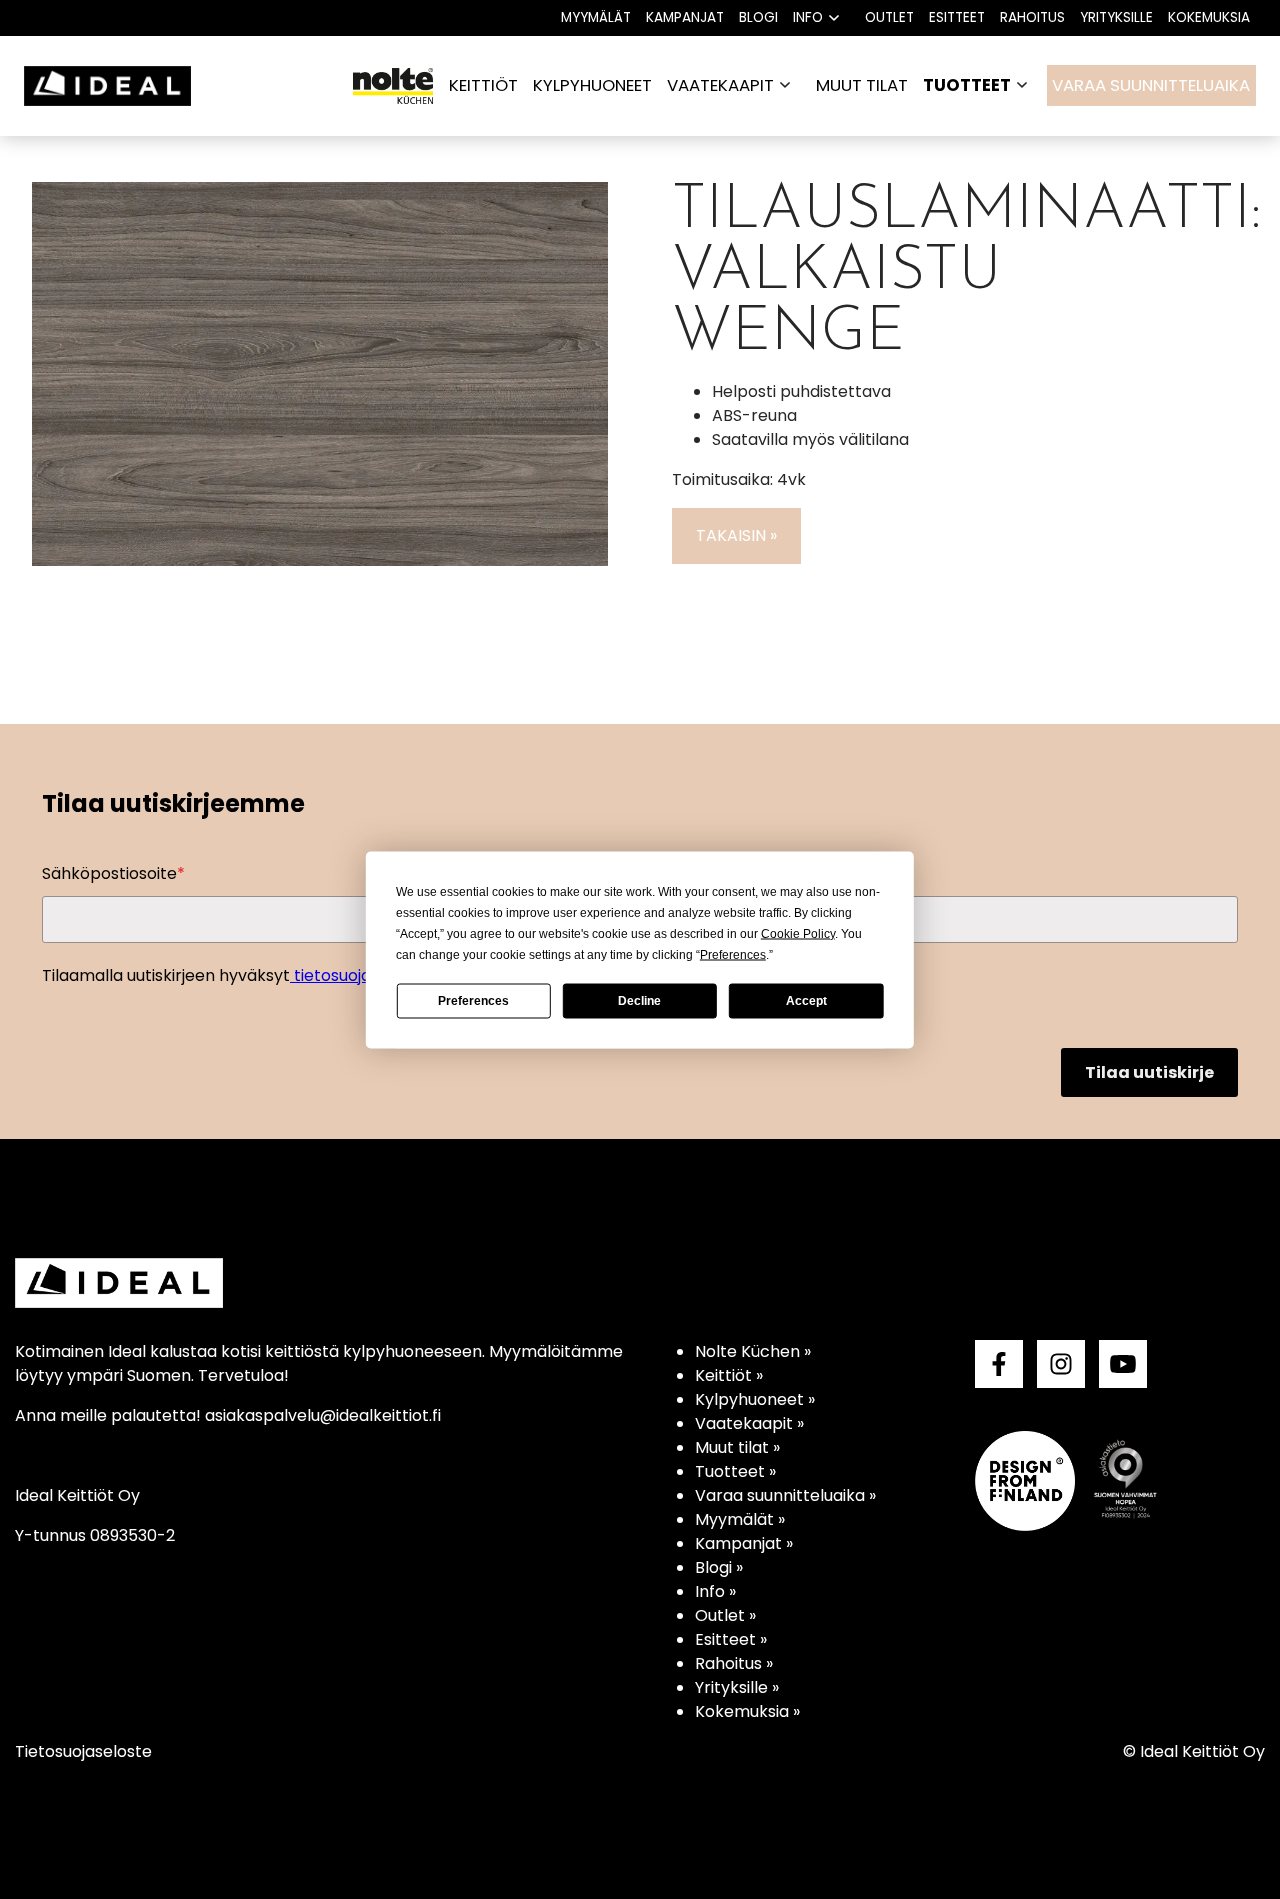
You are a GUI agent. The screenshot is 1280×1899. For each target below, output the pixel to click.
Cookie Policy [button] (798, 933)
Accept (806, 1001)
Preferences (473, 1001)
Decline (639, 1001)
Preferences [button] (733, 954)
